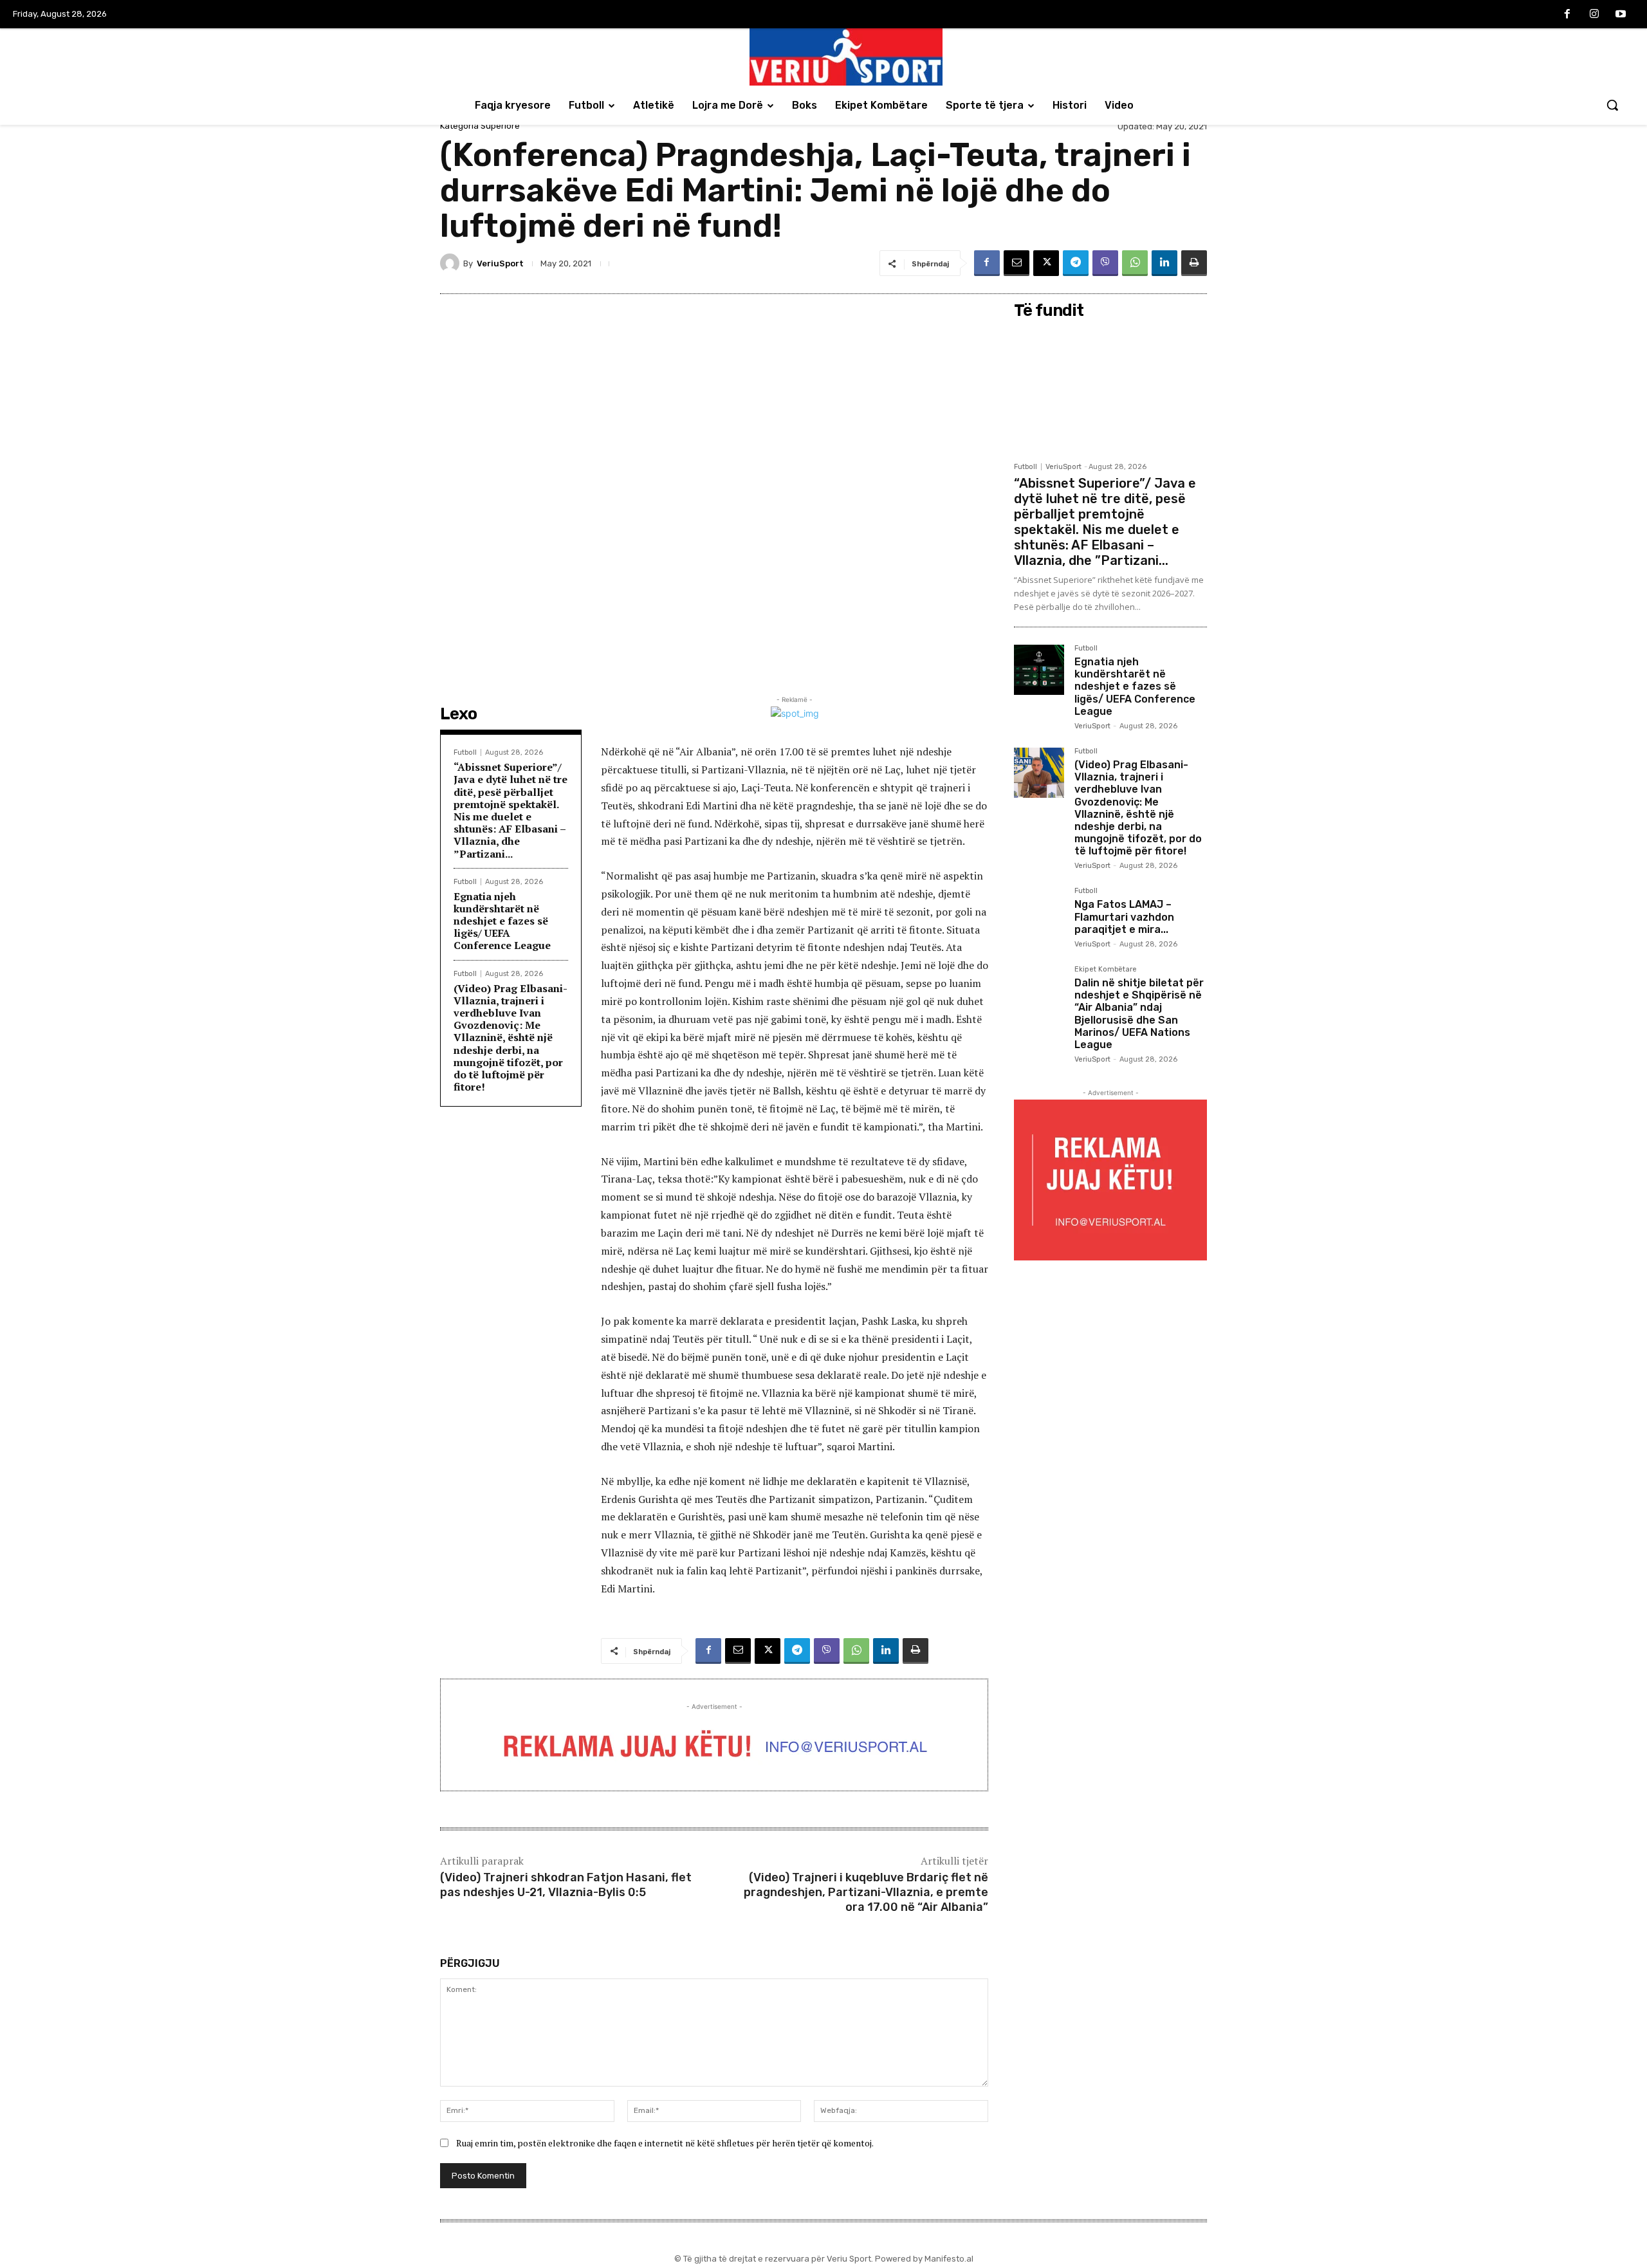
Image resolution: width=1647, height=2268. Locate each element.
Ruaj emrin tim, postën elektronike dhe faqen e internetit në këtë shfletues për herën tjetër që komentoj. (665, 2143)
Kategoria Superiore (480, 126)
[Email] (1017, 263)
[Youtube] (1621, 15)
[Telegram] (1076, 263)
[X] (1046, 263)
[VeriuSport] (452, 263)
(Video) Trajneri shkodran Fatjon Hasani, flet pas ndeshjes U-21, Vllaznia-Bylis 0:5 (566, 1885)
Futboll (465, 752)
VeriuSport (500, 263)
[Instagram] (1594, 15)
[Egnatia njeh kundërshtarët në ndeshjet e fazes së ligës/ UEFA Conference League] (1039, 670)
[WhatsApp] (1135, 263)
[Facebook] (1567, 15)
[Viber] (1105, 263)
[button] (1612, 105)
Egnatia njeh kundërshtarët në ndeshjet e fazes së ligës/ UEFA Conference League (502, 921)
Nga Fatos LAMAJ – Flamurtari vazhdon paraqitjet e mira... (1124, 917)
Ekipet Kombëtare (1106, 970)
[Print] (1194, 263)
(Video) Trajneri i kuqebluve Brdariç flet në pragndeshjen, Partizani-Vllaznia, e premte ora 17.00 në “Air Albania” (866, 1893)
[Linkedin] (1164, 263)
